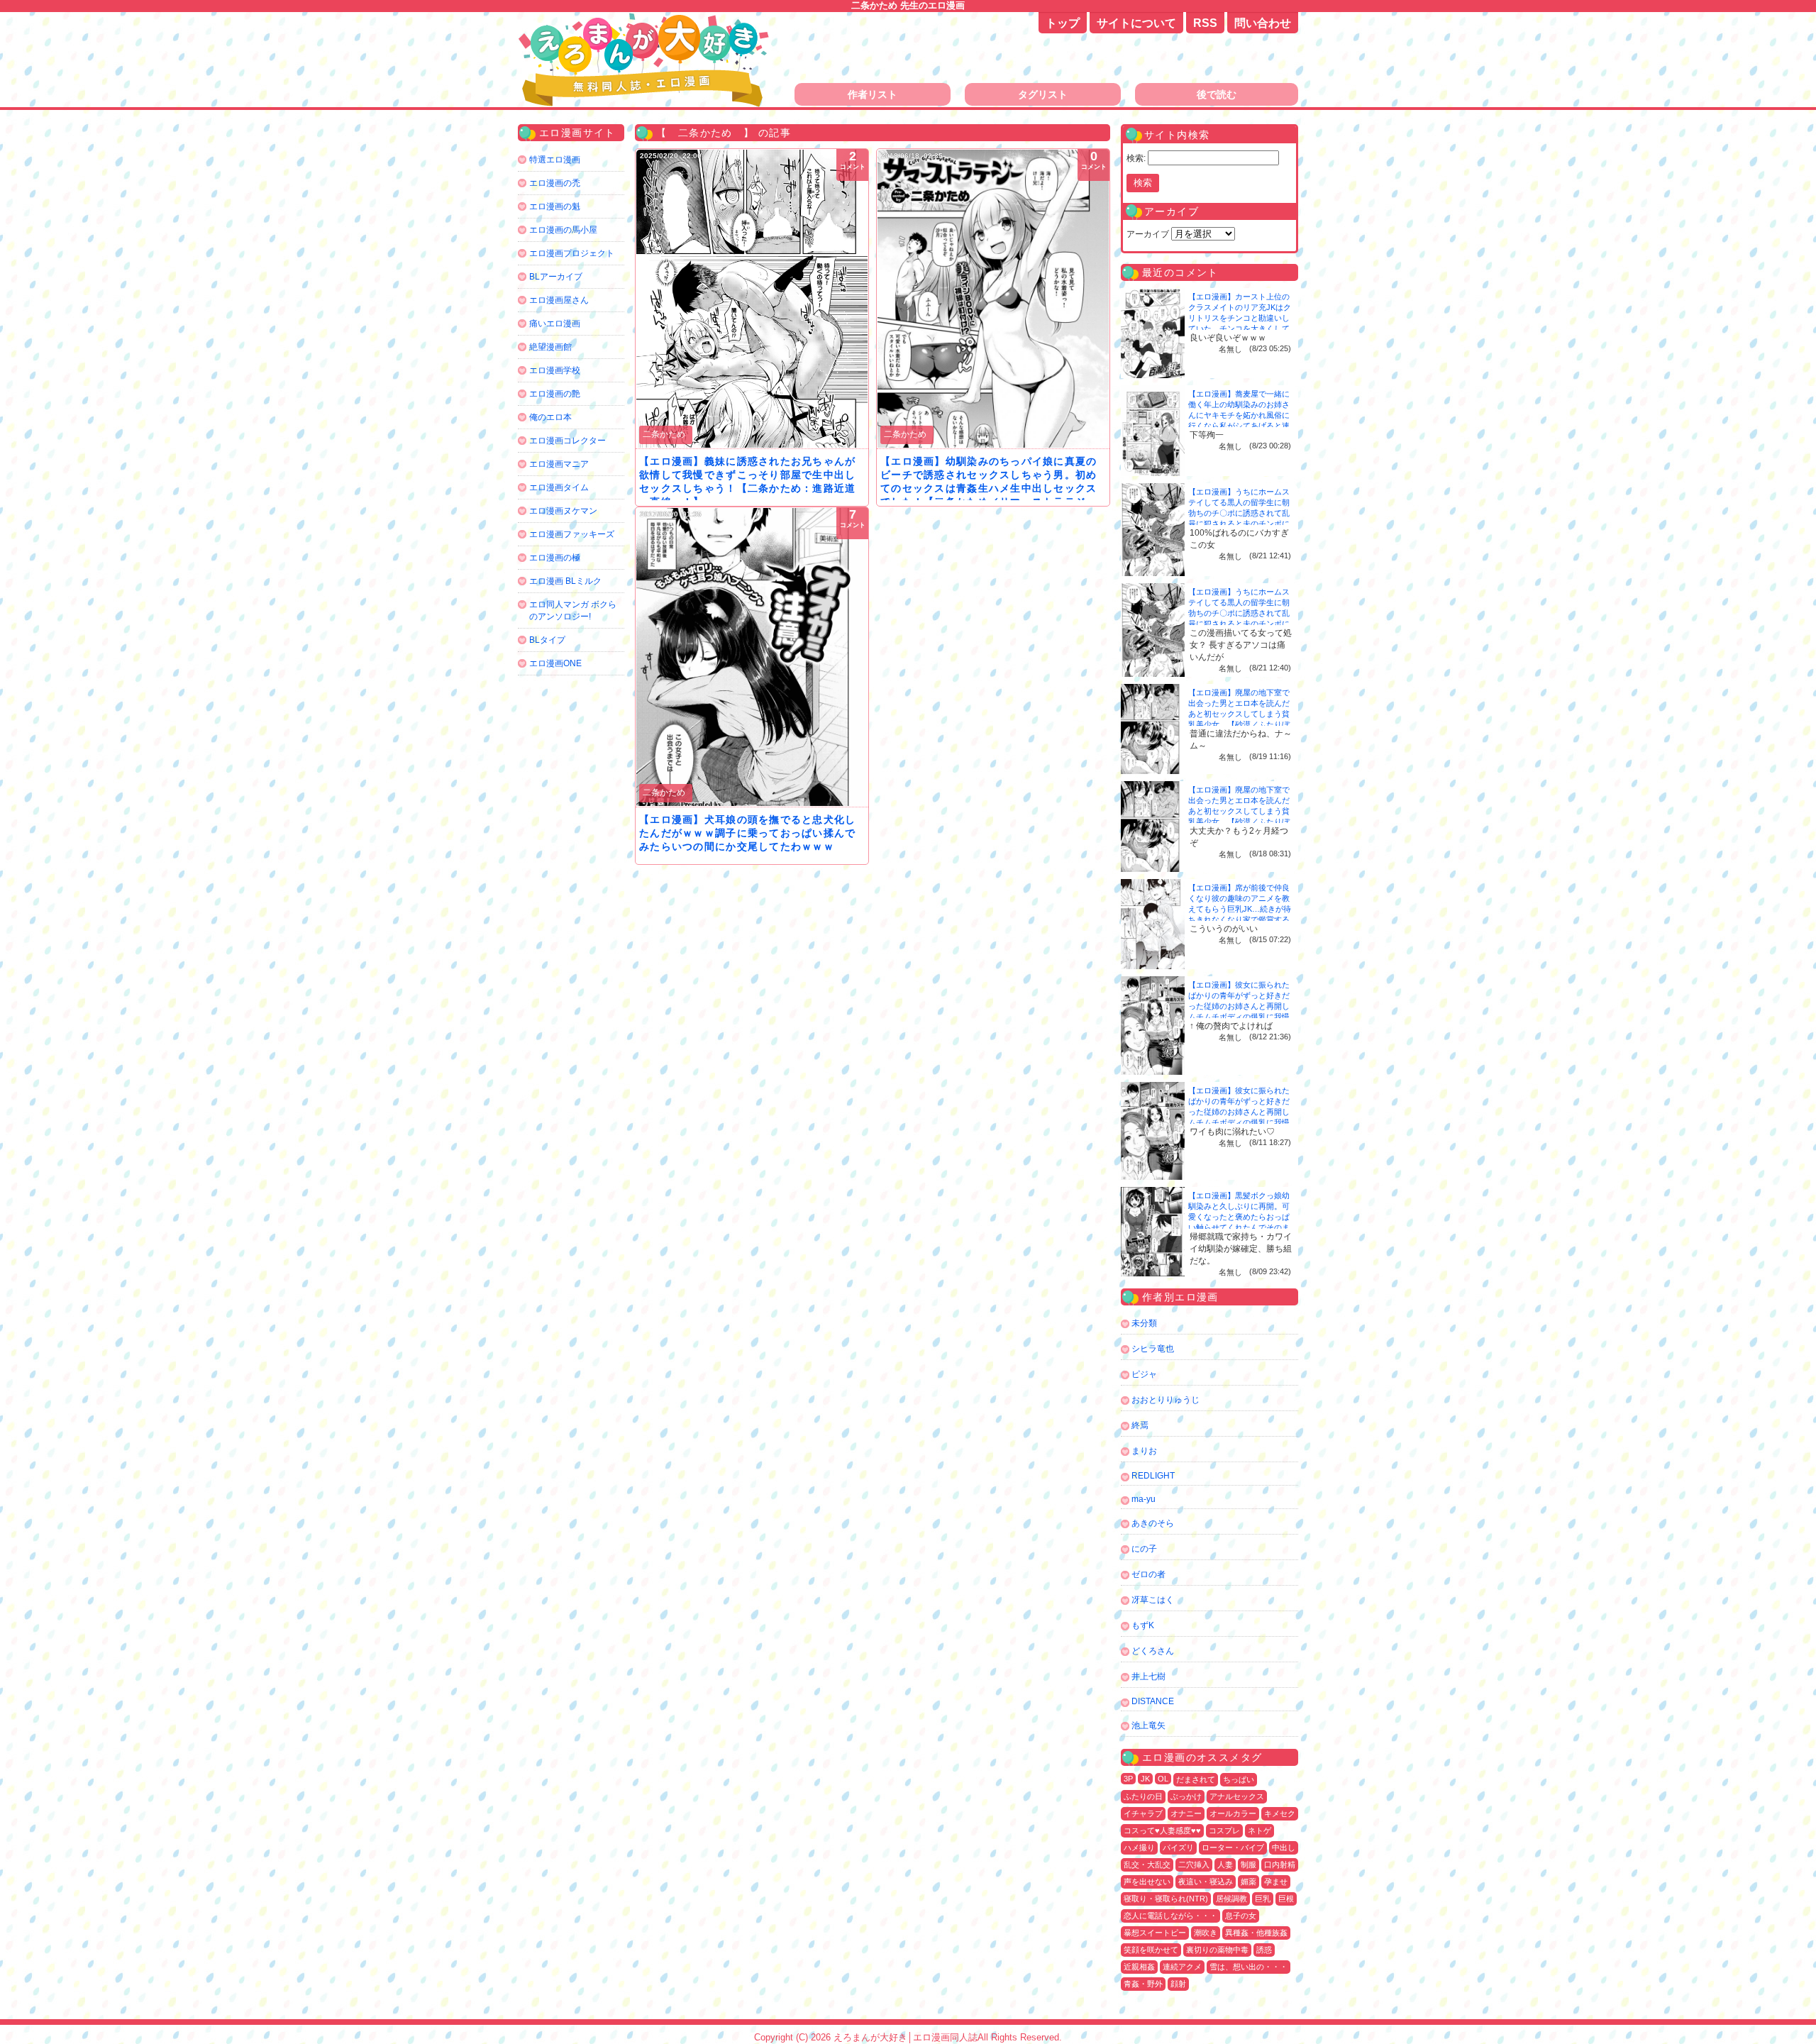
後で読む (1217, 94)
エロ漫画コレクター (567, 441)
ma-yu (1144, 1499)
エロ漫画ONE (555, 663)
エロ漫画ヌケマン (563, 511)
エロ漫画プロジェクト (572, 253)
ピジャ (1144, 1374)
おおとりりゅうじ (1166, 1400)
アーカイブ (1148, 234)
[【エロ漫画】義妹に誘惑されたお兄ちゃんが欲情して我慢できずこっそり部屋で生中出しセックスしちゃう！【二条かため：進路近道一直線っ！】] (752, 299)
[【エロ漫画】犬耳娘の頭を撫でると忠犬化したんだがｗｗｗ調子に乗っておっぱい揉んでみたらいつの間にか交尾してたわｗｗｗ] (752, 657)
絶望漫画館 (550, 347)
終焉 (1140, 1425)
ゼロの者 (1148, 1574)
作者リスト (873, 94)
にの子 (1144, 1549)
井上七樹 (1148, 1676)
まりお (1144, 1451)
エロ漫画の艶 (555, 394)
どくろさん (1153, 1651)
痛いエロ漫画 (555, 324)
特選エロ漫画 (555, 160)
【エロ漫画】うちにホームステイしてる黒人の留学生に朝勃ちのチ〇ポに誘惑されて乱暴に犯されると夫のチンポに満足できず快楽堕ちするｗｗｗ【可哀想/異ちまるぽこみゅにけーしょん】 (1240, 524)
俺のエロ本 (550, 417)
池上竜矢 (1148, 1725)
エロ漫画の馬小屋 (563, 230)
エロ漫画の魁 (555, 206)
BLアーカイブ (556, 277)
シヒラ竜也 (1153, 1349)
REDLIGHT (1153, 1476)
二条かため (664, 434)
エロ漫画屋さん (559, 300)
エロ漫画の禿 (555, 183)
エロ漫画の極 (555, 558)
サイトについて (1136, 23)
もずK (1143, 1625)
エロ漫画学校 (555, 370)
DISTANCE (1153, 1701)
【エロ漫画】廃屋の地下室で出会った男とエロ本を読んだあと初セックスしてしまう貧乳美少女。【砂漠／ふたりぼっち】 (1239, 714)
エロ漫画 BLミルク (565, 581)
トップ (1063, 23)
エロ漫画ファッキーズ (572, 534)
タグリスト (1043, 94)
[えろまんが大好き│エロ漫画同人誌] (646, 20)
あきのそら (1153, 1523)
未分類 (1144, 1323)
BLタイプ (547, 640)
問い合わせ (1263, 23)
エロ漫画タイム (559, 487)
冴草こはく (1153, 1600)
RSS (1205, 23)
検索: (1136, 158)
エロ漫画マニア (559, 464)
